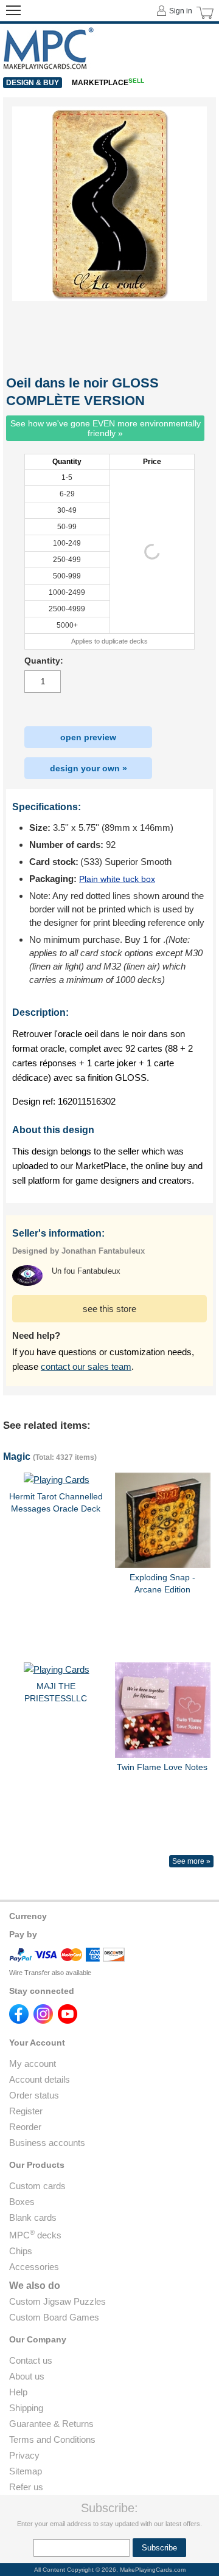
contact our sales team (86, 1366)
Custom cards (37, 2186)
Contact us (31, 2360)
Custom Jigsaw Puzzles (57, 2301)
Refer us (26, 2487)
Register (26, 2111)
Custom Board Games (54, 2317)
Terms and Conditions (52, 2439)
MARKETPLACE (108, 83)
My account (33, 2064)
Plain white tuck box (117, 879)
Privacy (24, 2455)
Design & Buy (33, 83)
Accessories (34, 2267)
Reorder (25, 2127)
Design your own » (89, 768)
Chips (21, 2251)
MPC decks (35, 2235)
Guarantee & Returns (51, 2424)
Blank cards (33, 2217)
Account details (40, 2079)
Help (18, 2392)
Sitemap (26, 2471)
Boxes (22, 2202)
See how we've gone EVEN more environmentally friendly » (106, 428)
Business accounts (47, 2143)
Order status (34, 2095)
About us (27, 2376)
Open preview (88, 737)
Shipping (26, 2408)
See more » (191, 1861)
